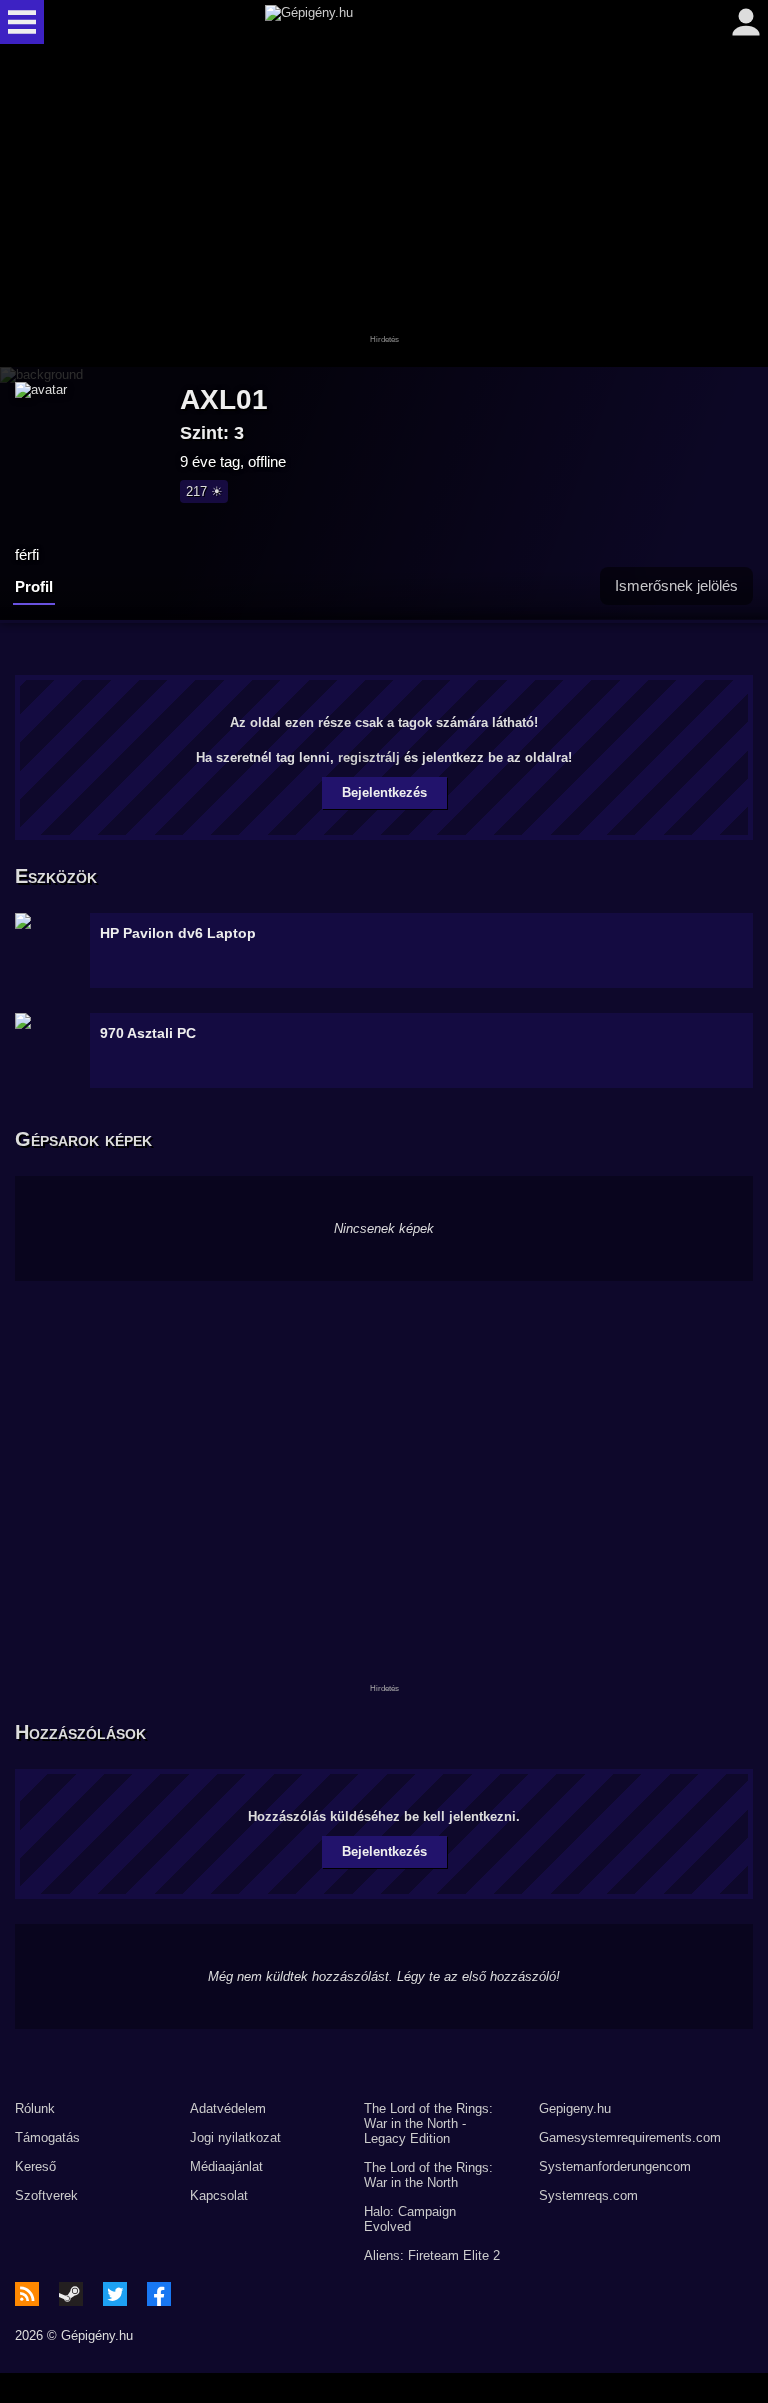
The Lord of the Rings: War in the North (428, 2175)
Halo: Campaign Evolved (410, 2219)
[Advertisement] (384, 207)
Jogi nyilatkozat (235, 2137)
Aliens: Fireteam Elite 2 (432, 2255)
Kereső (35, 2166)
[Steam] (71, 2294)
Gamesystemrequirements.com (630, 2137)
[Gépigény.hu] (379, 22)
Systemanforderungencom (615, 2166)
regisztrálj (369, 757)
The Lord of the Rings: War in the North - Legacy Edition (428, 2123)
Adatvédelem (228, 2108)
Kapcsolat (219, 2195)
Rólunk (35, 2108)
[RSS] (27, 2294)
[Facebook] (159, 2294)
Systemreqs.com (588, 2195)
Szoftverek (46, 2195)
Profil (34, 586)
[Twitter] (115, 2294)
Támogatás (47, 2137)
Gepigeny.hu (575, 2108)
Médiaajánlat (226, 2166)
